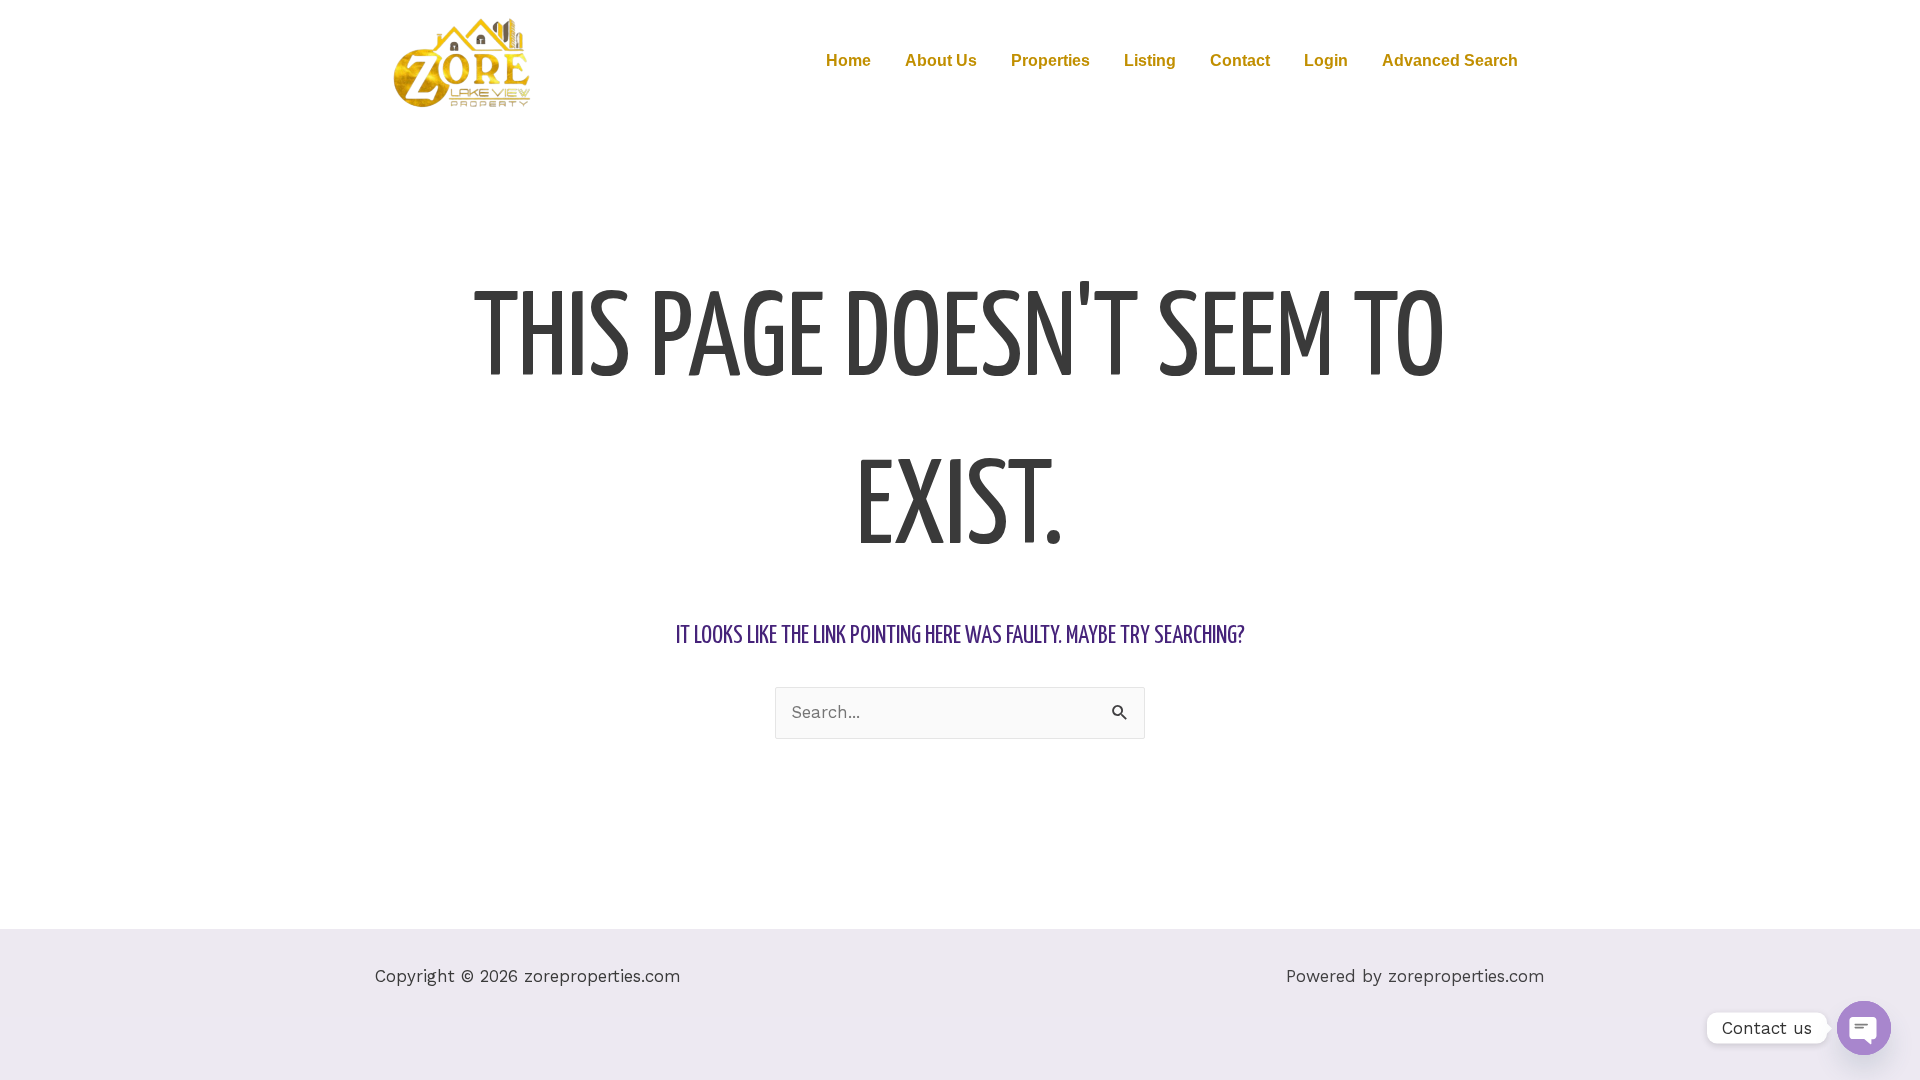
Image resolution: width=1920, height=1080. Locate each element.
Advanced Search (1450, 60)
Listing (1150, 60)
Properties (1050, 60)
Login (1326, 60)
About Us (941, 60)
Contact (1240, 60)
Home (848, 60)
